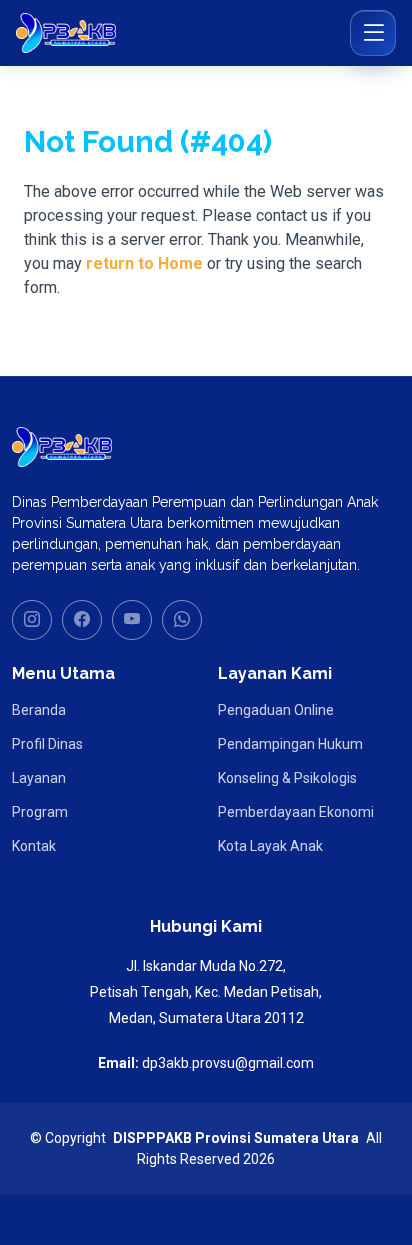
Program (40, 812)
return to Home (144, 263)
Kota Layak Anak (270, 846)
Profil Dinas (47, 744)
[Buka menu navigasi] (373, 33)
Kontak (34, 846)
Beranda (39, 710)
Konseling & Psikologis (287, 778)
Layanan (39, 778)
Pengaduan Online (276, 710)
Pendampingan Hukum (290, 744)
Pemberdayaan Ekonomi (296, 812)
